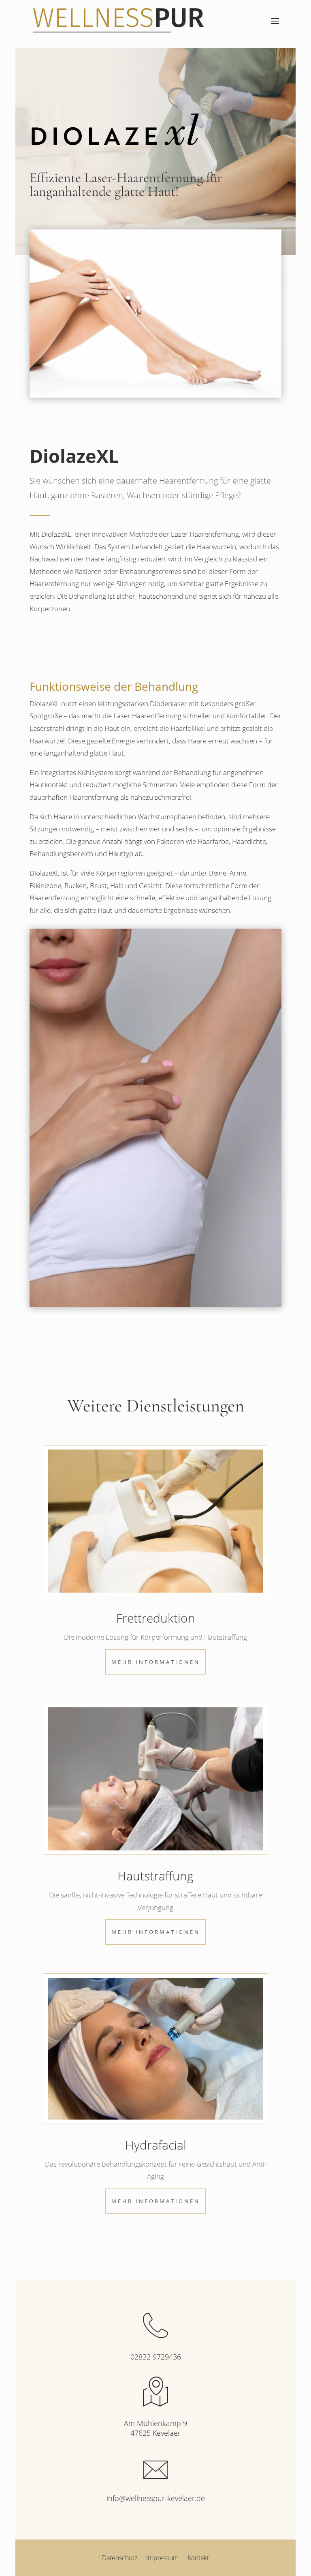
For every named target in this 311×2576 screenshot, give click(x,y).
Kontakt (198, 2559)
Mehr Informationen (156, 1662)
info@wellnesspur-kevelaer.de (156, 2498)
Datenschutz (120, 2559)
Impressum (162, 2559)
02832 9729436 (156, 2357)
